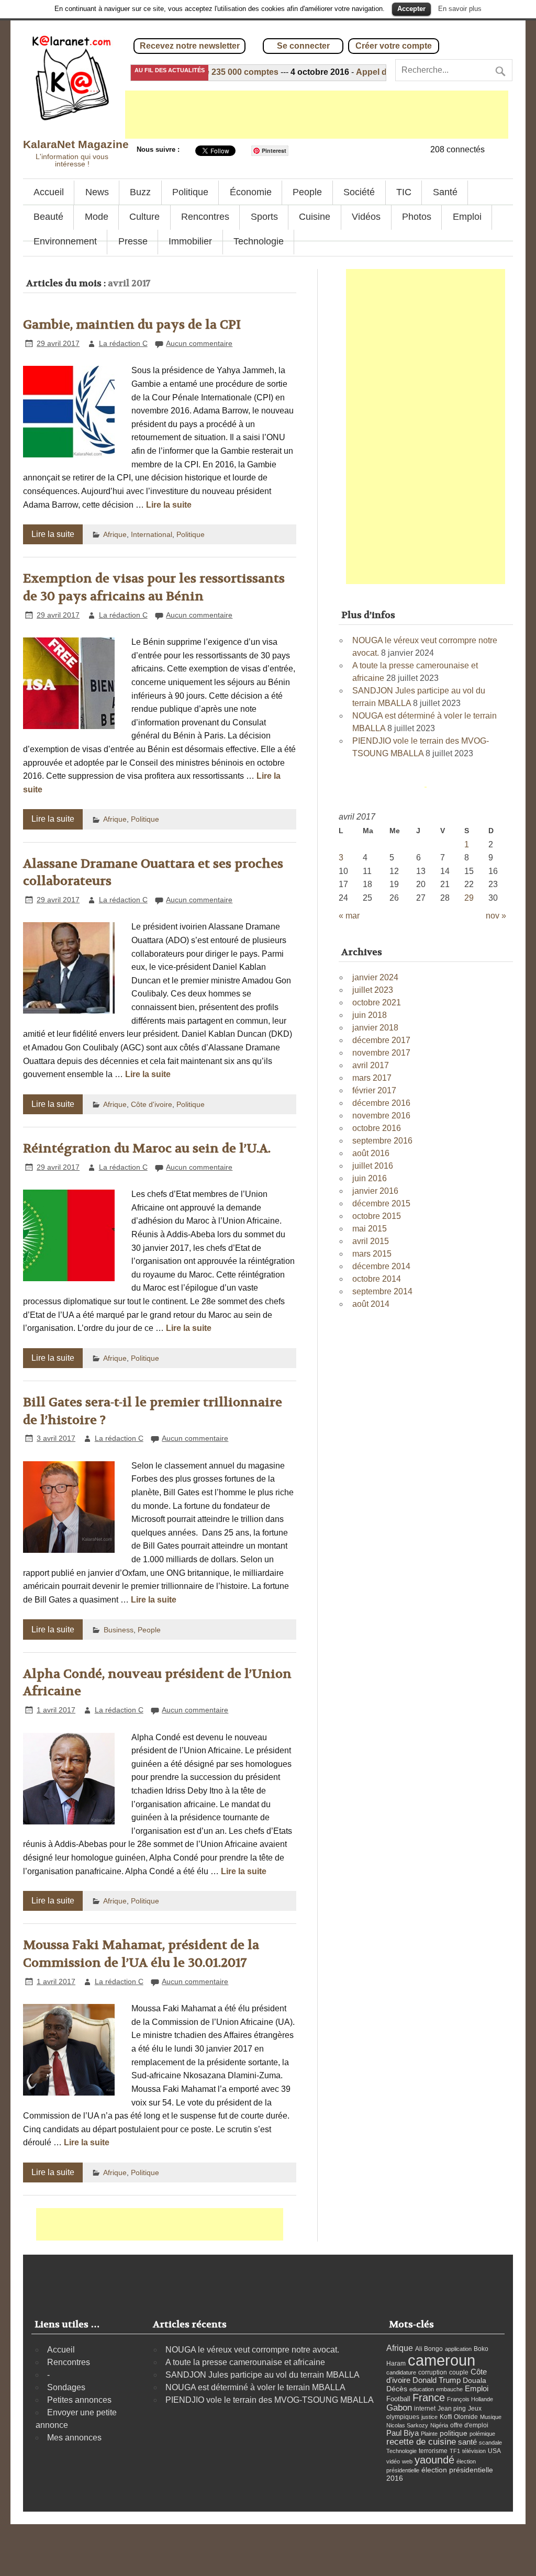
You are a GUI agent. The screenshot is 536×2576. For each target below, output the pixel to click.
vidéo (393, 2461)
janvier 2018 (375, 1028)
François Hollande (470, 2399)
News (97, 192)
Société (359, 192)
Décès (397, 2389)
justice (429, 2417)
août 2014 (371, 1304)
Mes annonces (74, 2438)
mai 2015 (370, 1229)
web (407, 2461)
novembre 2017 (381, 1053)
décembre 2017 (381, 1040)
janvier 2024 (375, 977)
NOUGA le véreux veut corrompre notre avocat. (252, 2350)
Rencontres (205, 217)
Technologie (259, 241)
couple (459, 2372)
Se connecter (303, 46)
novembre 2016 (381, 1116)
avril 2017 (371, 1065)
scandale (490, 2443)
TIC (404, 192)
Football (398, 2399)
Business (119, 1630)
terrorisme (433, 2451)
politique (454, 2433)
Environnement (65, 241)
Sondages (66, 2387)
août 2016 (371, 1153)
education (422, 2389)
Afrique (115, 534)
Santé (445, 192)
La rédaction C (123, 343)
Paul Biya (403, 2433)
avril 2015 (371, 1241)
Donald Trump (437, 2380)
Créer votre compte (394, 46)
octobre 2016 (377, 1128)
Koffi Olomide (459, 2417)
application (458, 2349)
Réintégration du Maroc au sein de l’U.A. (147, 1149)
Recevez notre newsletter (190, 46)
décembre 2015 (381, 1203)
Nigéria (439, 2425)
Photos (417, 217)
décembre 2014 (381, 1266)
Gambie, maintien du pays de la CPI (132, 325)
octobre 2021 (377, 1003)
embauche (449, 2389)
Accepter (411, 9)
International (152, 534)
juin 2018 (370, 1015)
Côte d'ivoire (152, 1104)
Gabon (399, 2407)
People (307, 192)
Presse (133, 241)
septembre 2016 (382, 1141)
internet (425, 2409)
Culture (144, 217)
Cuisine (315, 217)
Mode (97, 217)
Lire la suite (169, 505)
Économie (251, 192)
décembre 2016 (381, 1103)
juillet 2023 (373, 990)
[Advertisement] (317, 115)
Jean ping (452, 2409)
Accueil (49, 192)
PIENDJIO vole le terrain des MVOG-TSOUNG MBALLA (270, 2400)
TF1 (455, 2451)
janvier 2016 (375, 1191)
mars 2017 (372, 1078)
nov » (496, 916)
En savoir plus (460, 9)
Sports (264, 217)
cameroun (442, 2360)
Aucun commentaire (199, 343)
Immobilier (190, 241)
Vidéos (366, 217)
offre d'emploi (469, 2425)
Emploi (467, 217)
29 (469, 898)
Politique (190, 192)
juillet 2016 (373, 1166)
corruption (433, 2372)
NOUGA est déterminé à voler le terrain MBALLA (255, 2387)
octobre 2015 (377, 1216)
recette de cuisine (421, 2442)
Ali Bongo (429, 2349)
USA (494, 2451)
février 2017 (374, 1090)
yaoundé (434, 2460)
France (429, 2398)
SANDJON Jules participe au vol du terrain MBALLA (263, 2375)
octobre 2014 (377, 1279)
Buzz (140, 192)
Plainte (429, 2434)
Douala (474, 2381)
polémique (482, 2434)
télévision (474, 2451)
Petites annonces (79, 2400)
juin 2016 (370, 1178)
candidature (401, 2372)
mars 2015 (372, 1254)
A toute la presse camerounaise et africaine (245, 2362)
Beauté (48, 217)
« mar (349, 916)
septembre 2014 (382, 1291)
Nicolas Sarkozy (407, 2425)
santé (467, 2442)
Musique (491, 2417)
